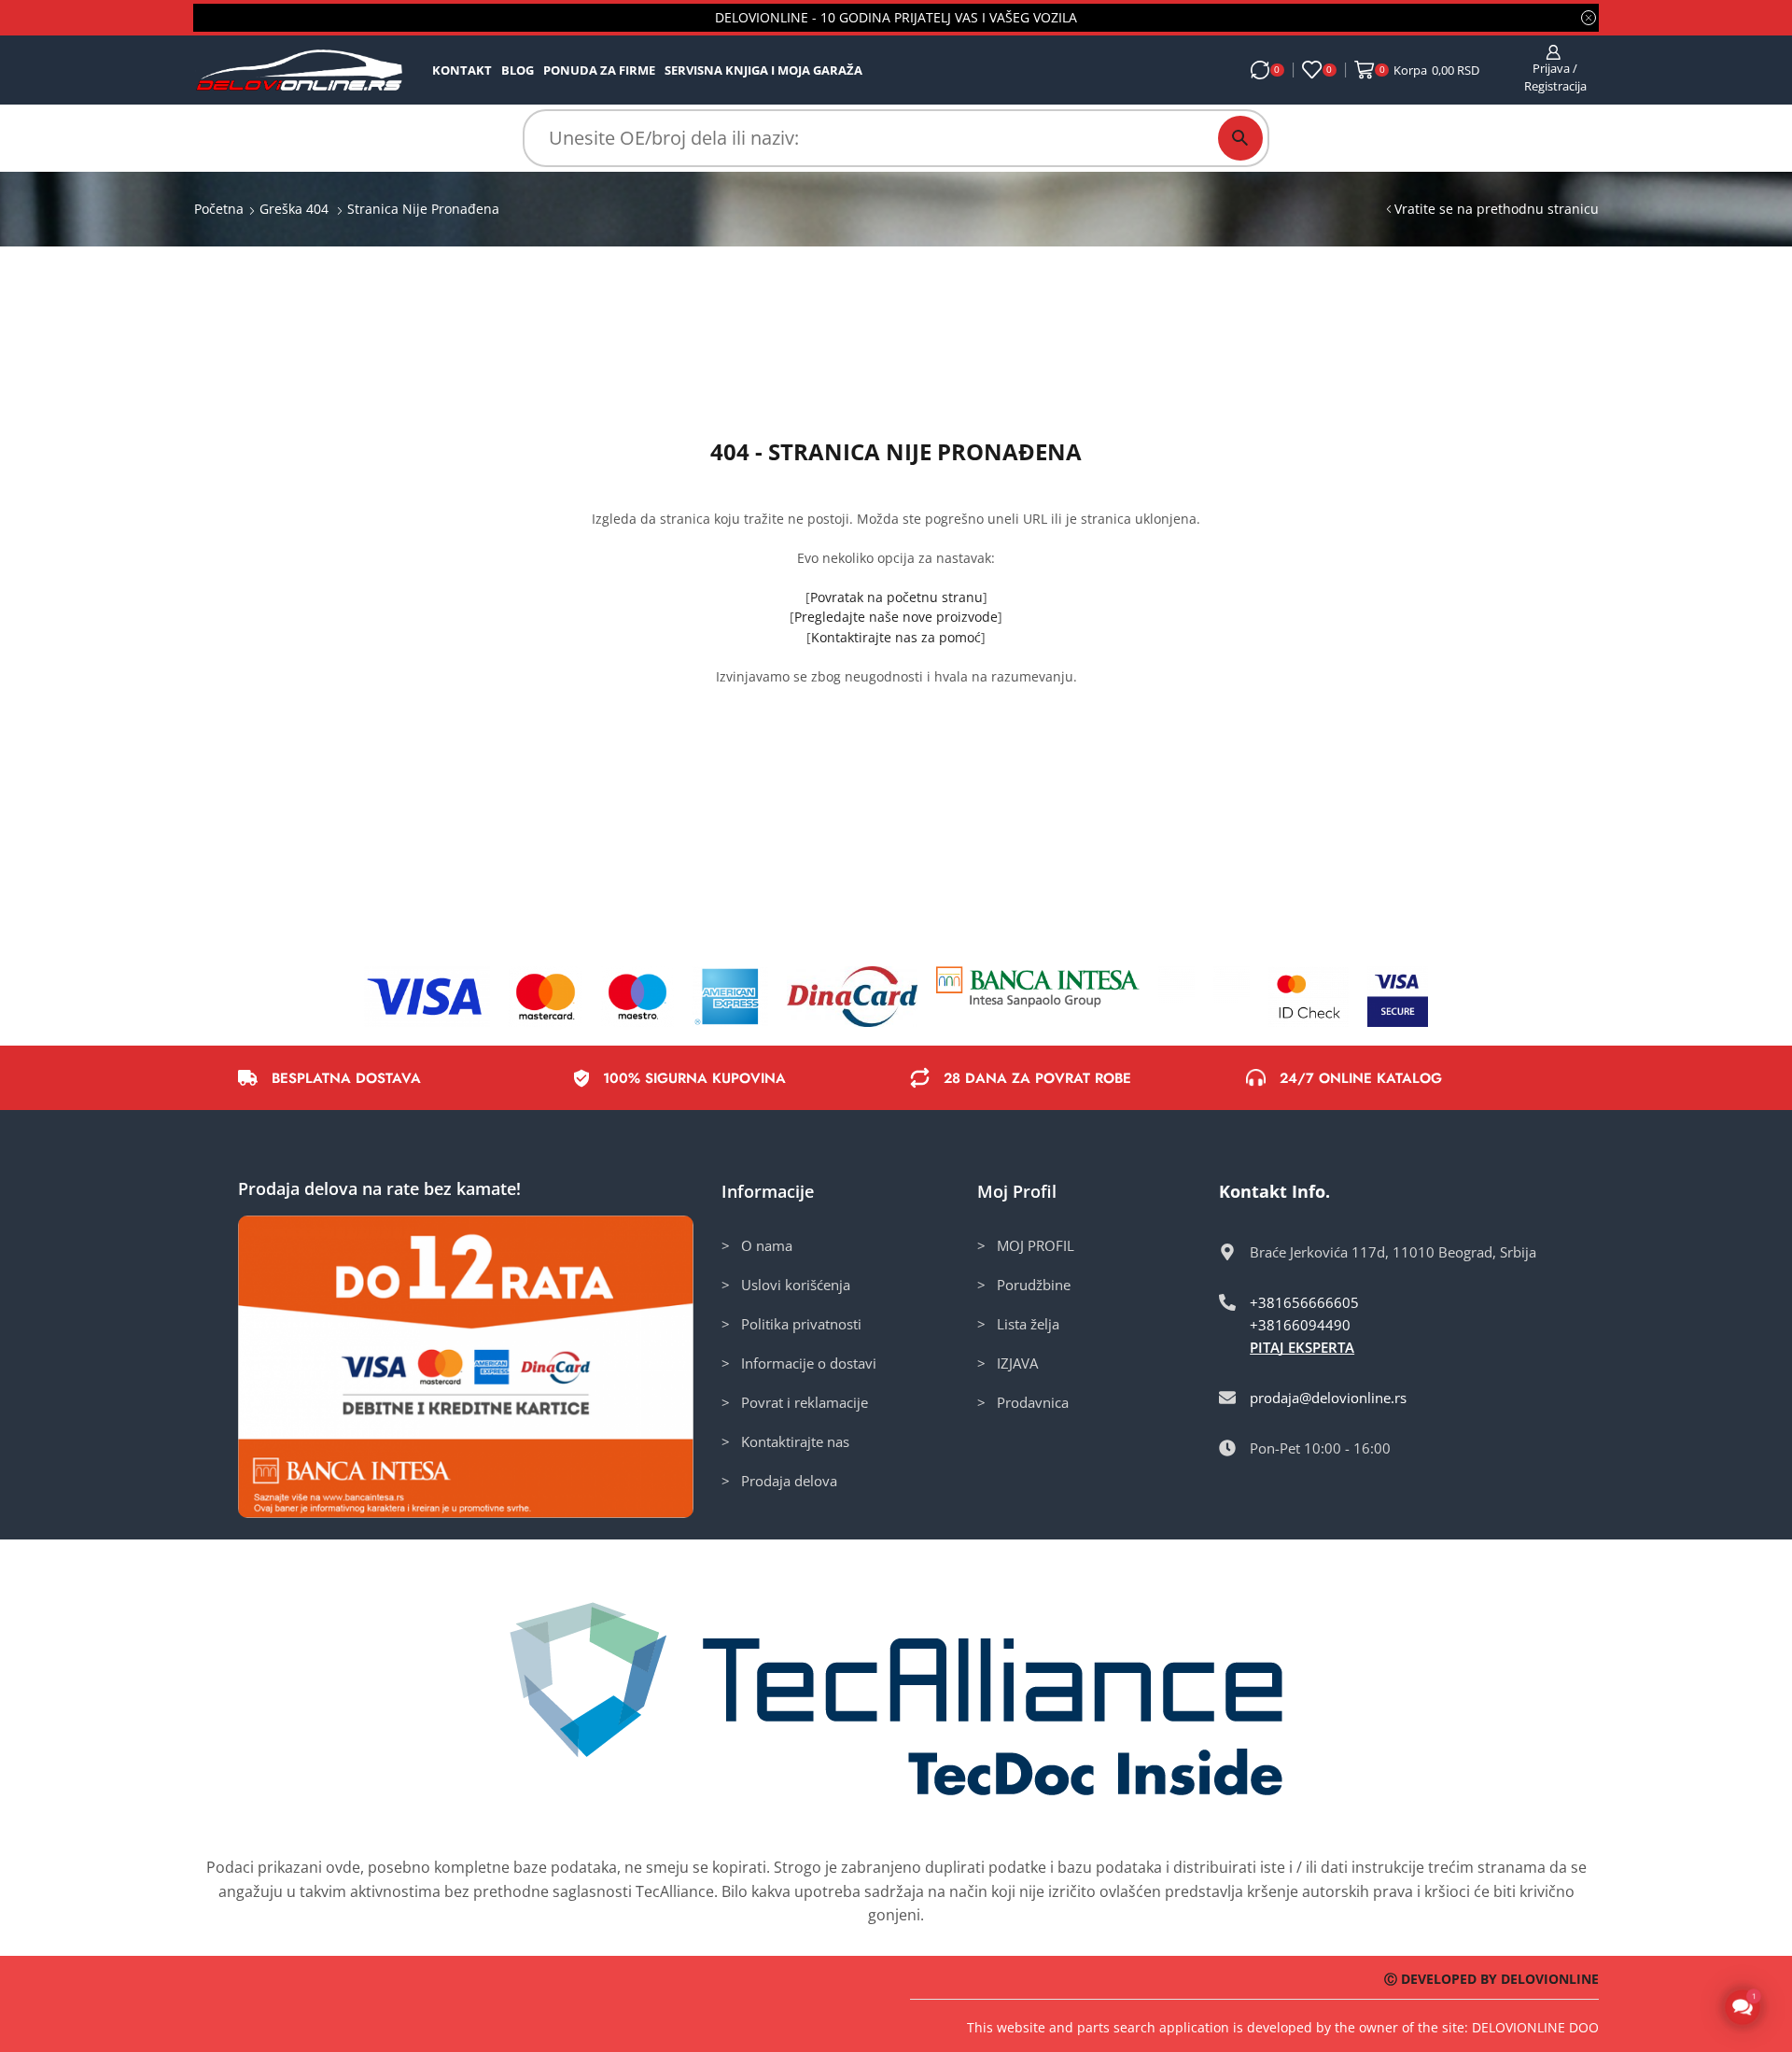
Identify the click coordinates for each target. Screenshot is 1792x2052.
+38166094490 (1300, 1325)
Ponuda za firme (599, 70)
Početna (219, 209)
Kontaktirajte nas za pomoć (896, 637)
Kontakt (462, 70)
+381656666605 (1304, 1302)
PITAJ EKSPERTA (1302, 1347)
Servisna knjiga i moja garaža (763, 70)
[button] (1743, 2007)
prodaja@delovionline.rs (1328, 1398)
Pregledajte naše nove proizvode (896, 617)
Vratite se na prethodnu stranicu (1497, 209)
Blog (518, 70)
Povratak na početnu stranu (896, 597)
